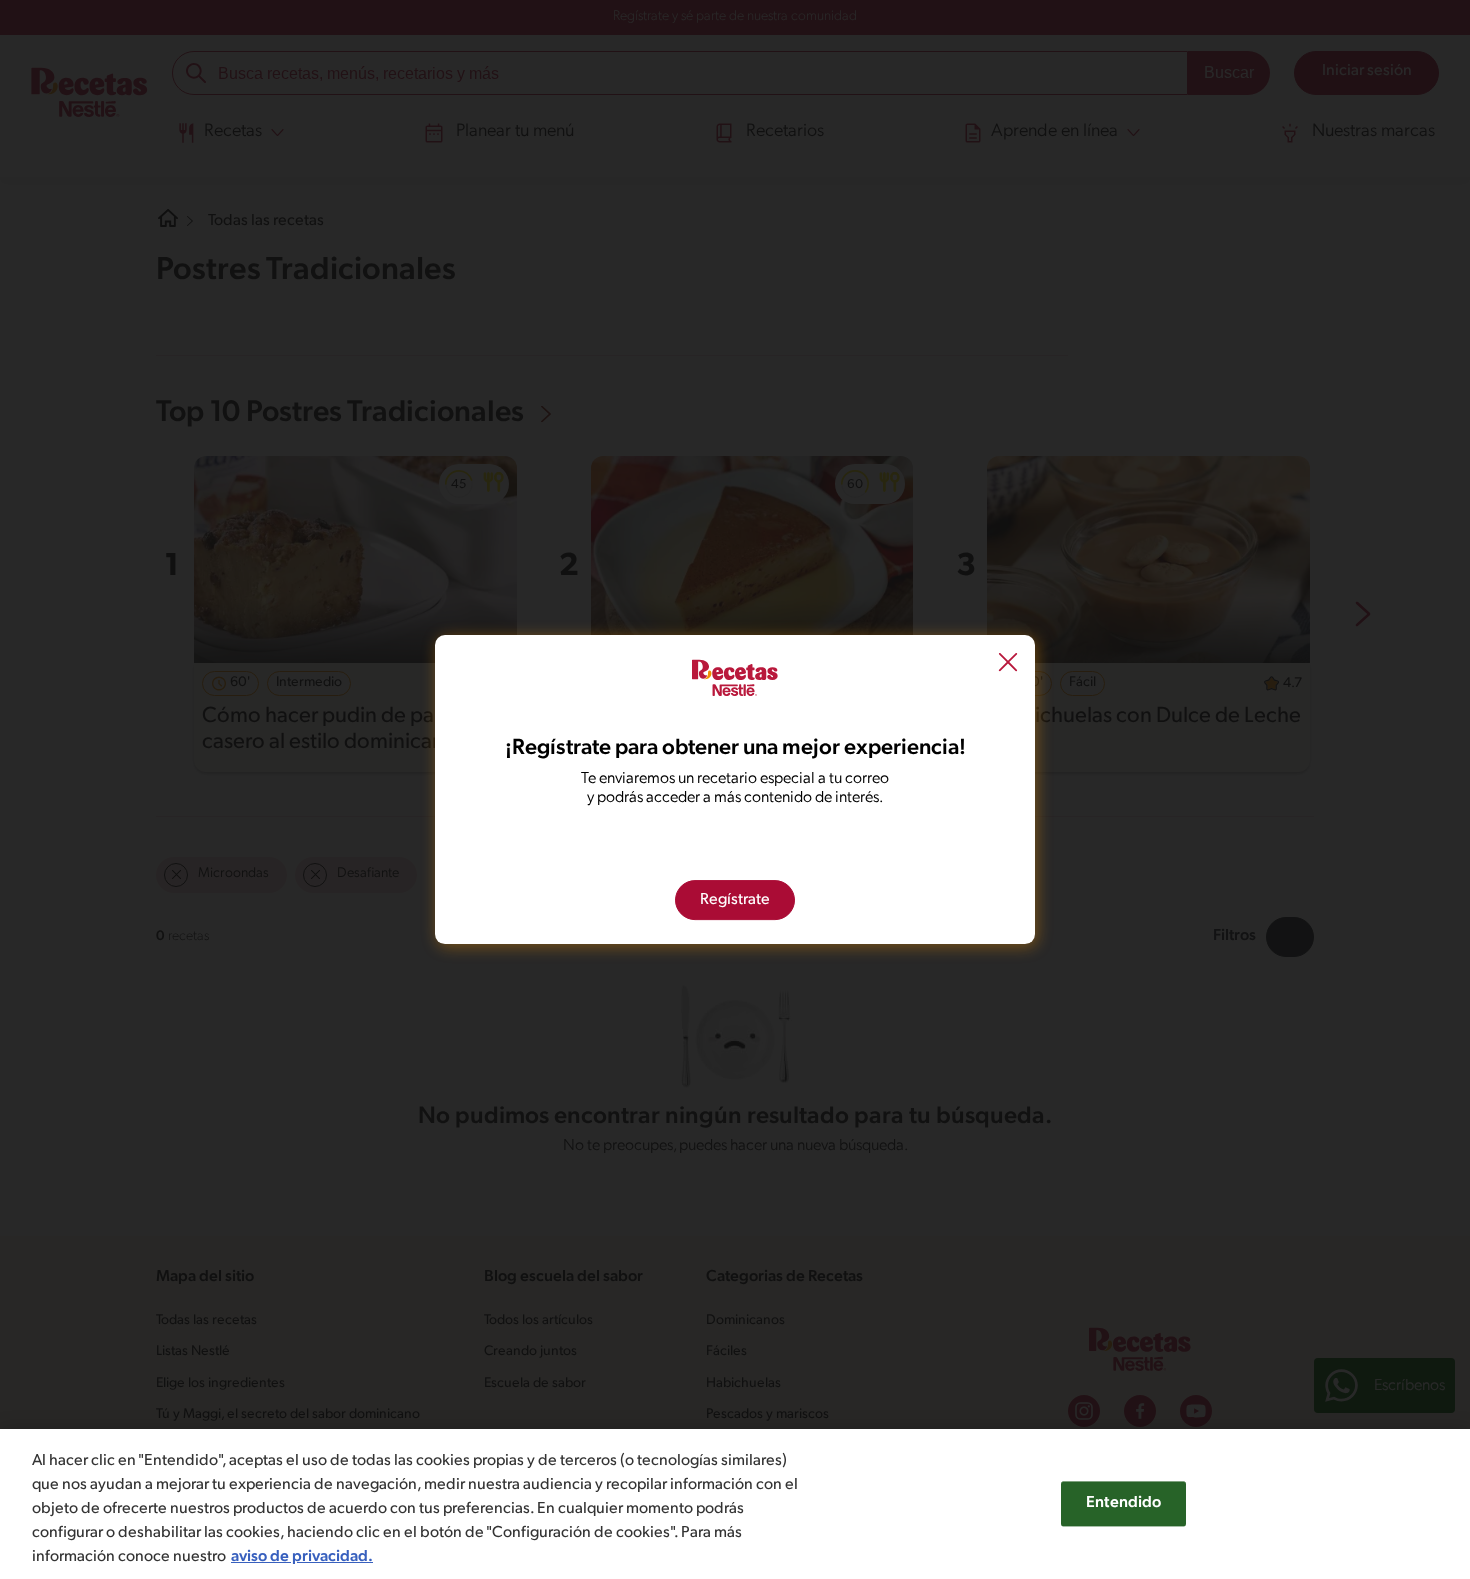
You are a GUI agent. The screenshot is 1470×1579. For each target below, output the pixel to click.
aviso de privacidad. (302, 1557)
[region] (735, 1504)
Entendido (1123, 1503)
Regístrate (735, 900)
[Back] (1008, 664)
